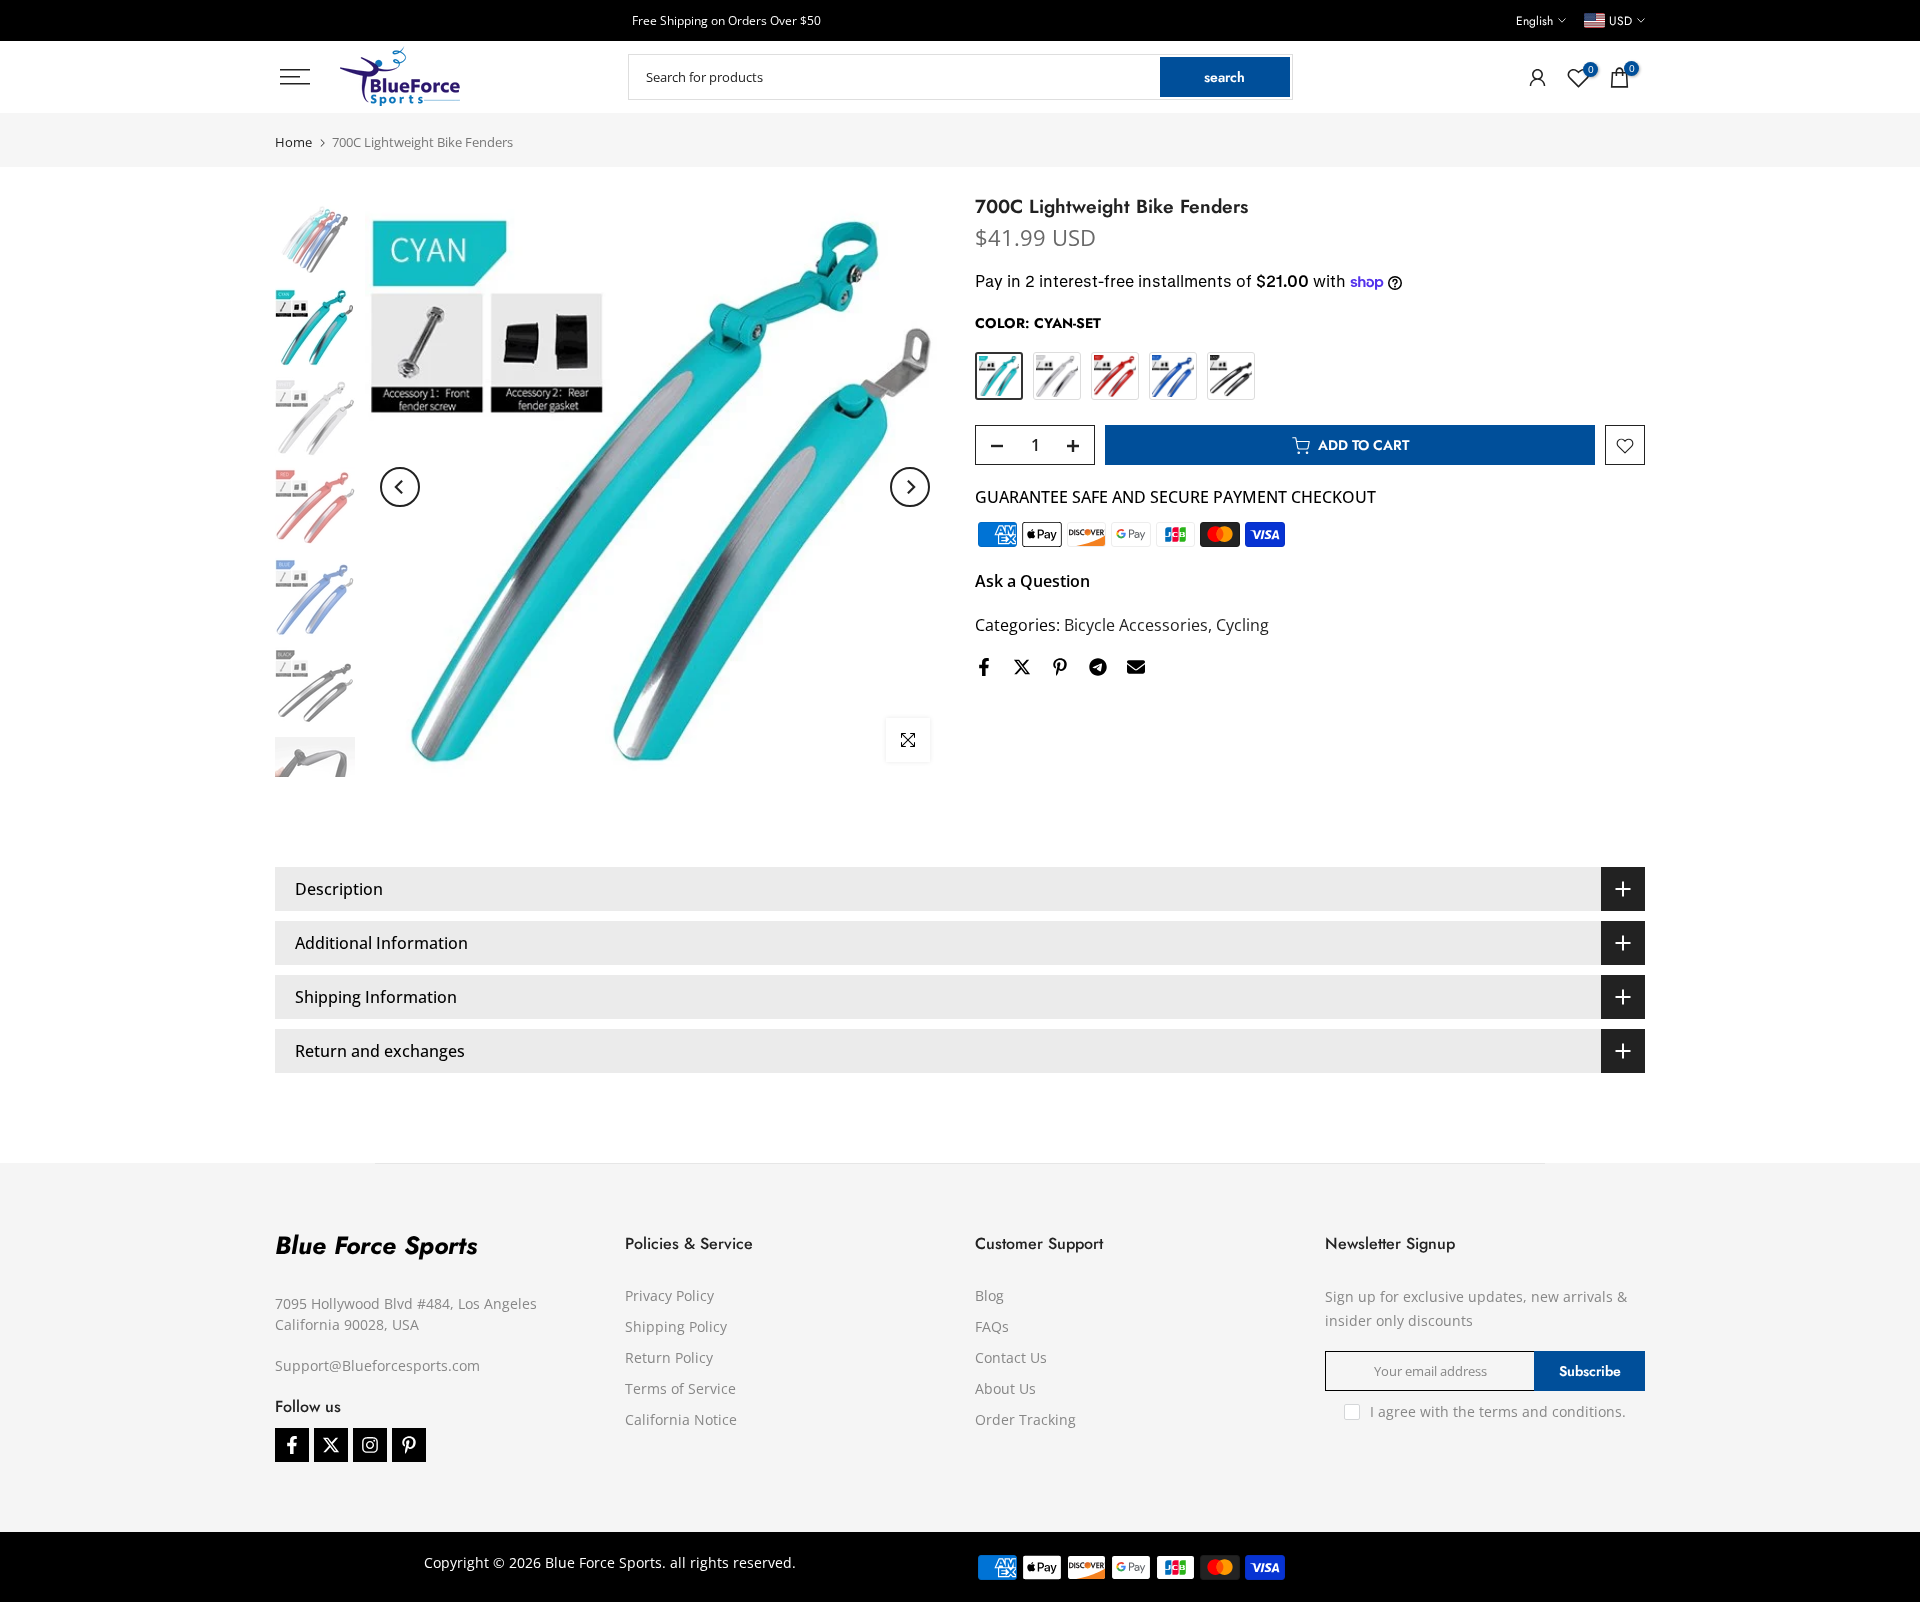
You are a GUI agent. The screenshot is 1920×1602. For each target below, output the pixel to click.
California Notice (681, 1419)
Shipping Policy (676, 1326)
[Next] (910, 487)
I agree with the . (1498, 1411)
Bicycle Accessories (1136, 626)
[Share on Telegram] (1098, 667)
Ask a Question (1032, 582)
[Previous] (400, 487)
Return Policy (669, 1357)
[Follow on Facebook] (292, 1445)
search (1224, 77)
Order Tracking (1025, 1419)
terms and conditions (1550, 1411)
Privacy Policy (669, 1295)
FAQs (992, 1326)
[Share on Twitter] (1022, 667)
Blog (989, 1295)
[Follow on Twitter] (331, 1445)
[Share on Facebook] (984, 667)
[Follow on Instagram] (370, 1445)
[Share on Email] (1136, 667)
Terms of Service (680, 1388)
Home (293, 142)
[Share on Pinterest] (1060, 667)
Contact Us (1011, 1357)
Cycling (1242, 626)
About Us (1005, 1388)
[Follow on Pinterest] (409, 1445)
